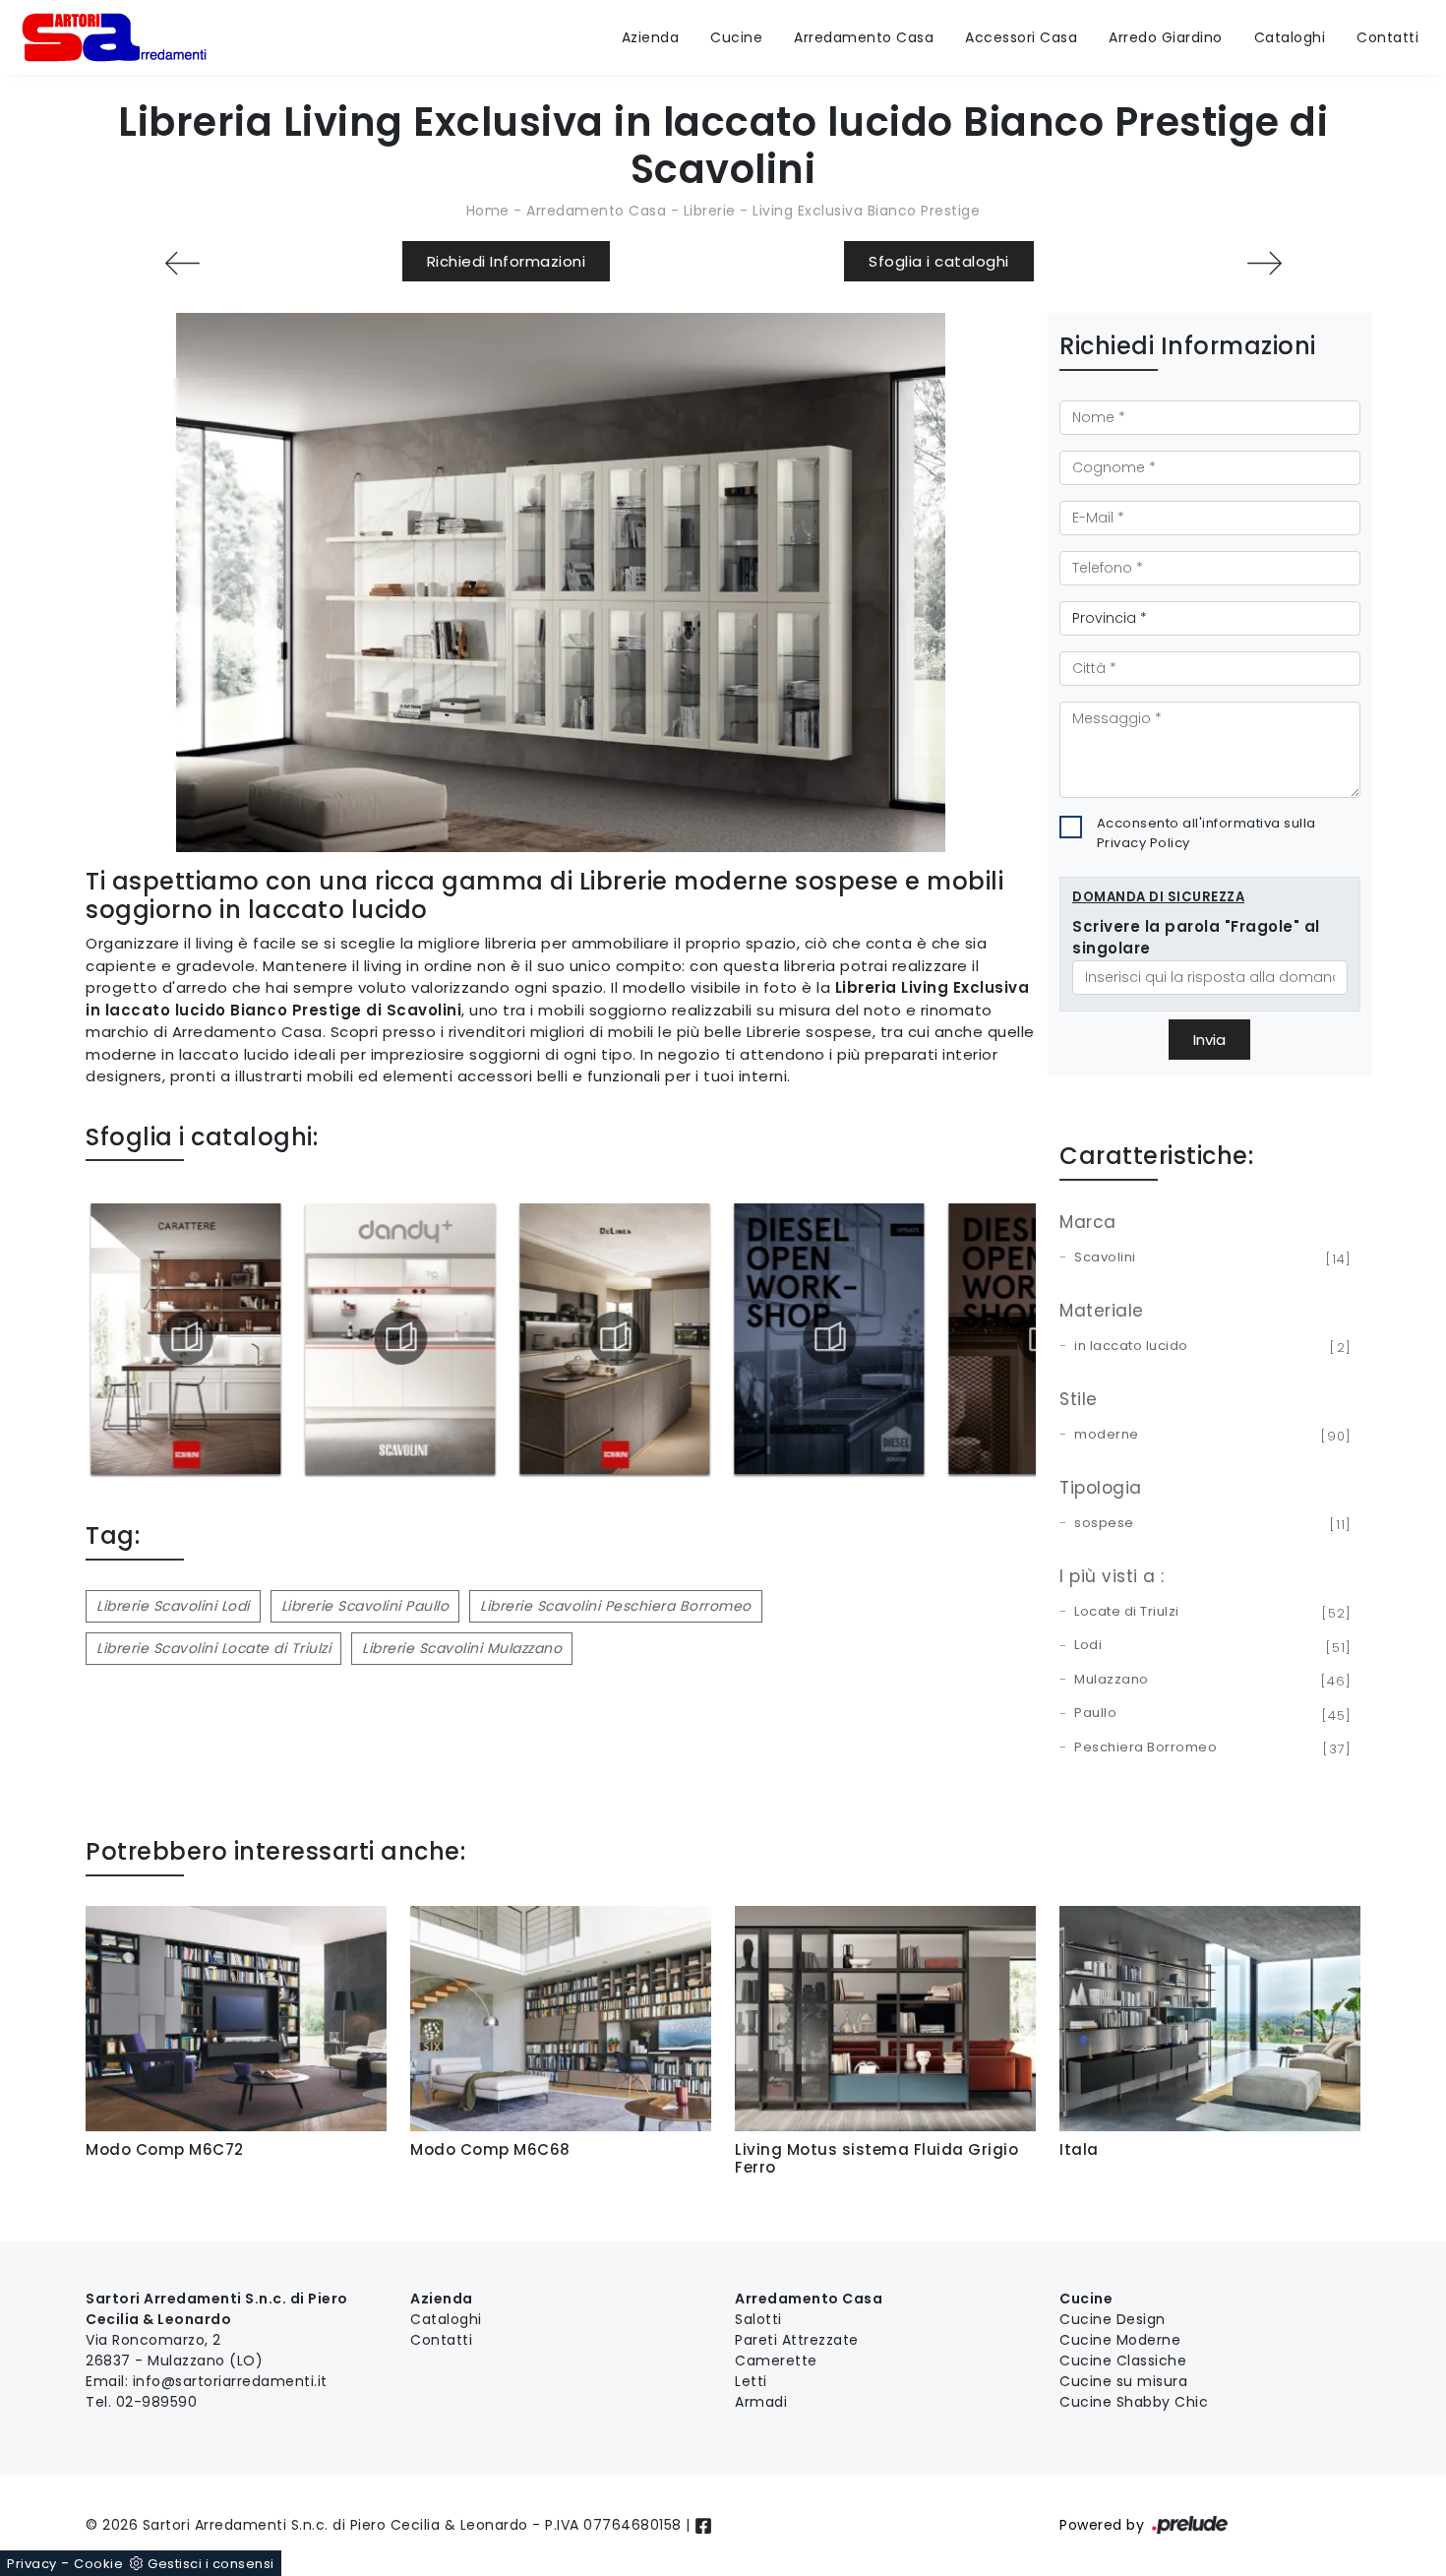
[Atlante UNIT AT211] (1264, 263)
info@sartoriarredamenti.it (230, 2381)
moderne (1209, 1436)
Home (488, 211)
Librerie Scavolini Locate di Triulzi (213, 1648)
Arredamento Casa (864, 37)
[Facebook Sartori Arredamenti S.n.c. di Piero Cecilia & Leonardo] (703, 2525)
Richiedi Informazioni (507, 261)
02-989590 (157, 2402)
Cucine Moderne (1120, 2340)
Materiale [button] (1102, 1311)
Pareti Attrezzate (797, 2340)
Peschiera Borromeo (1209, 1748)
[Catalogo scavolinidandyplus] (400, 1338)
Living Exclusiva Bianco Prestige (866, 211)
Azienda (651, 37)
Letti (751, 2381)
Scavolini (1209, 1258)
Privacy (32, 2564)
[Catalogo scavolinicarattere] (185, 1338)
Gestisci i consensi (211, 2564)
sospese (1209, 1524)
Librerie (710, 211)
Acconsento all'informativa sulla (1206, 833)
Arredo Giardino (1166, 37)
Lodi (1209, 1646)
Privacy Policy (1144, 843)
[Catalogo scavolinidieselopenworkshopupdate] (829, 1338)
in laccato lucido (1209, 1347)
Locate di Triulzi (1209, 1613)
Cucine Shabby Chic (1134, 2402)
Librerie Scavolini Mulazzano (462, 1648)
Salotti (758, 2319)
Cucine (736, 37)
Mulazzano (1209, 1681)
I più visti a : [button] (1112, 1576)
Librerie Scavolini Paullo (365, 1606)
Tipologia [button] (1101, 1488)
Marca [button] (1088, 1222)
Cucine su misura (1123, 2381)
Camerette (776, 2361)
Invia (1209, 1040)
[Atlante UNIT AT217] (182, 263)
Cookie (98, 2564)
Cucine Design (1113, 2319)
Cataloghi (1290, 37)
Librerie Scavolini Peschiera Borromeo (616, 1606)
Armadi (761, 2402)
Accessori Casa (1021, 37)
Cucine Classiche (1123, 2361)
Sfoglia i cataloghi (939, 261)
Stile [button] (1079, 1399)
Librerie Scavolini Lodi (173, 1606)
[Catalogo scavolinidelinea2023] (614, 1338)
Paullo (1209, 1714)
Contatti (1387, 37)
